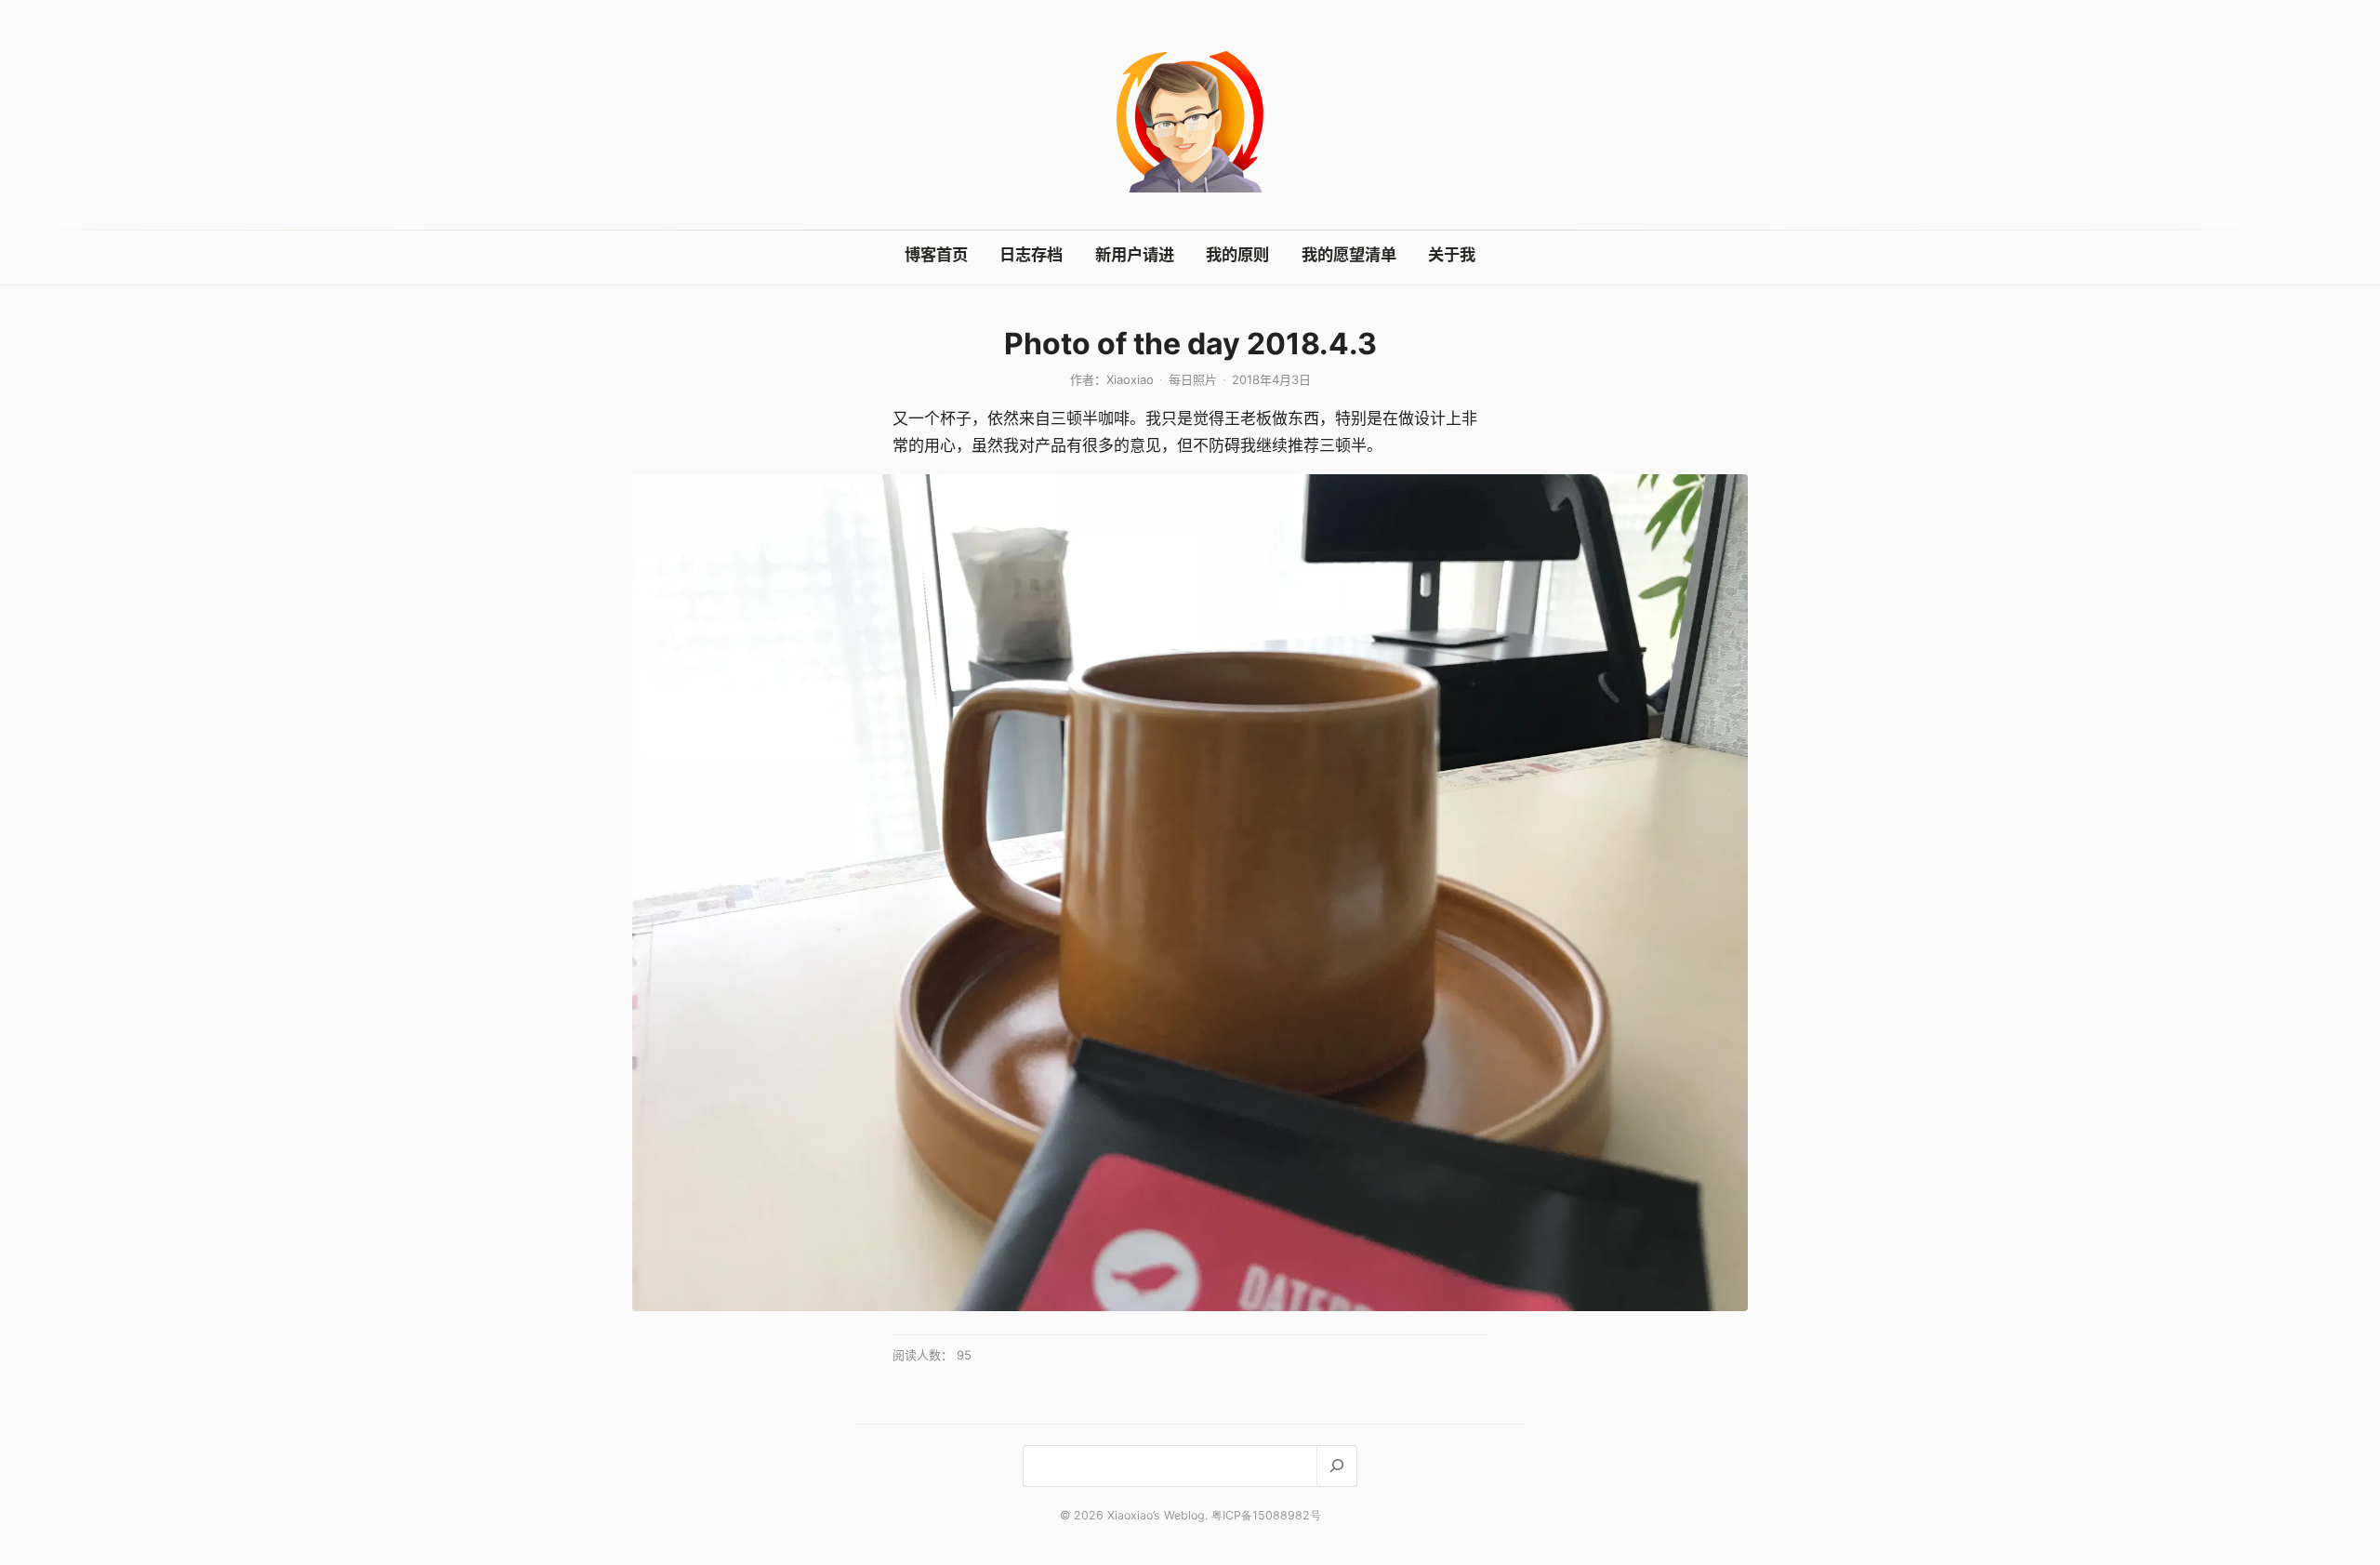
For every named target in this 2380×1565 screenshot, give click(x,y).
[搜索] (1336, 1466)
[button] (1190, 893)
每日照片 (1193, 379)
